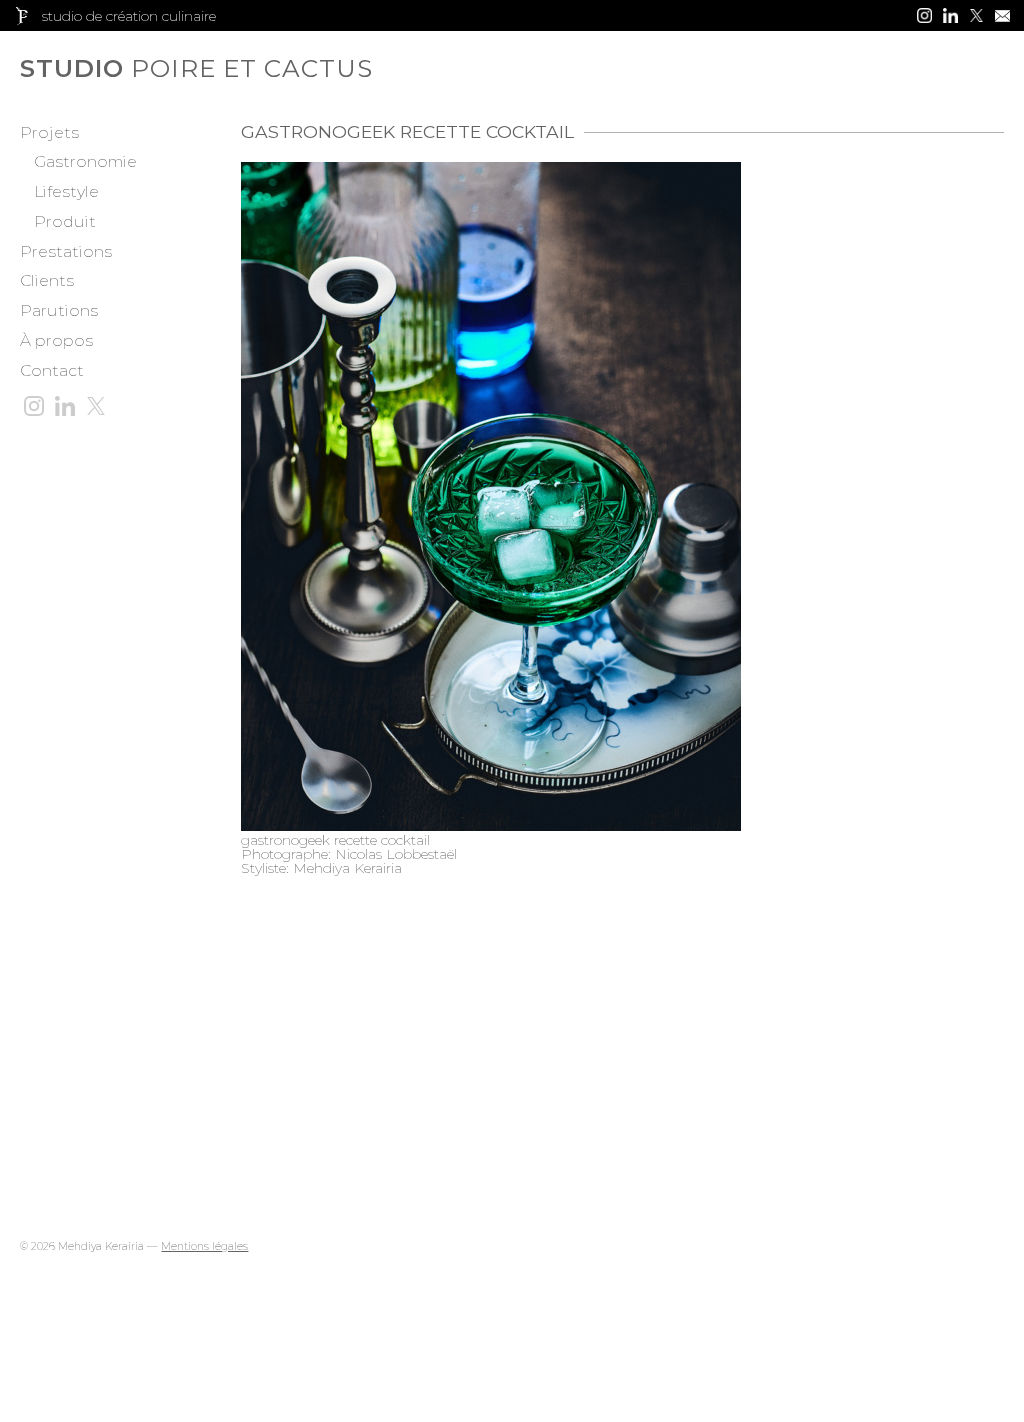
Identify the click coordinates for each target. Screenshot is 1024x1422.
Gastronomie (85, 161)
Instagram (924, 15)
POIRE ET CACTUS (110, 68)
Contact (52, 370)
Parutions (59, 310)
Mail (1002, 15)
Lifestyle (66, 191)
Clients (47, 280)
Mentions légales (204, 1246)
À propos (56, 340)
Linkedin (950, 15)
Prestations (66, 251)
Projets (49, 132)
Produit (65, 221)
